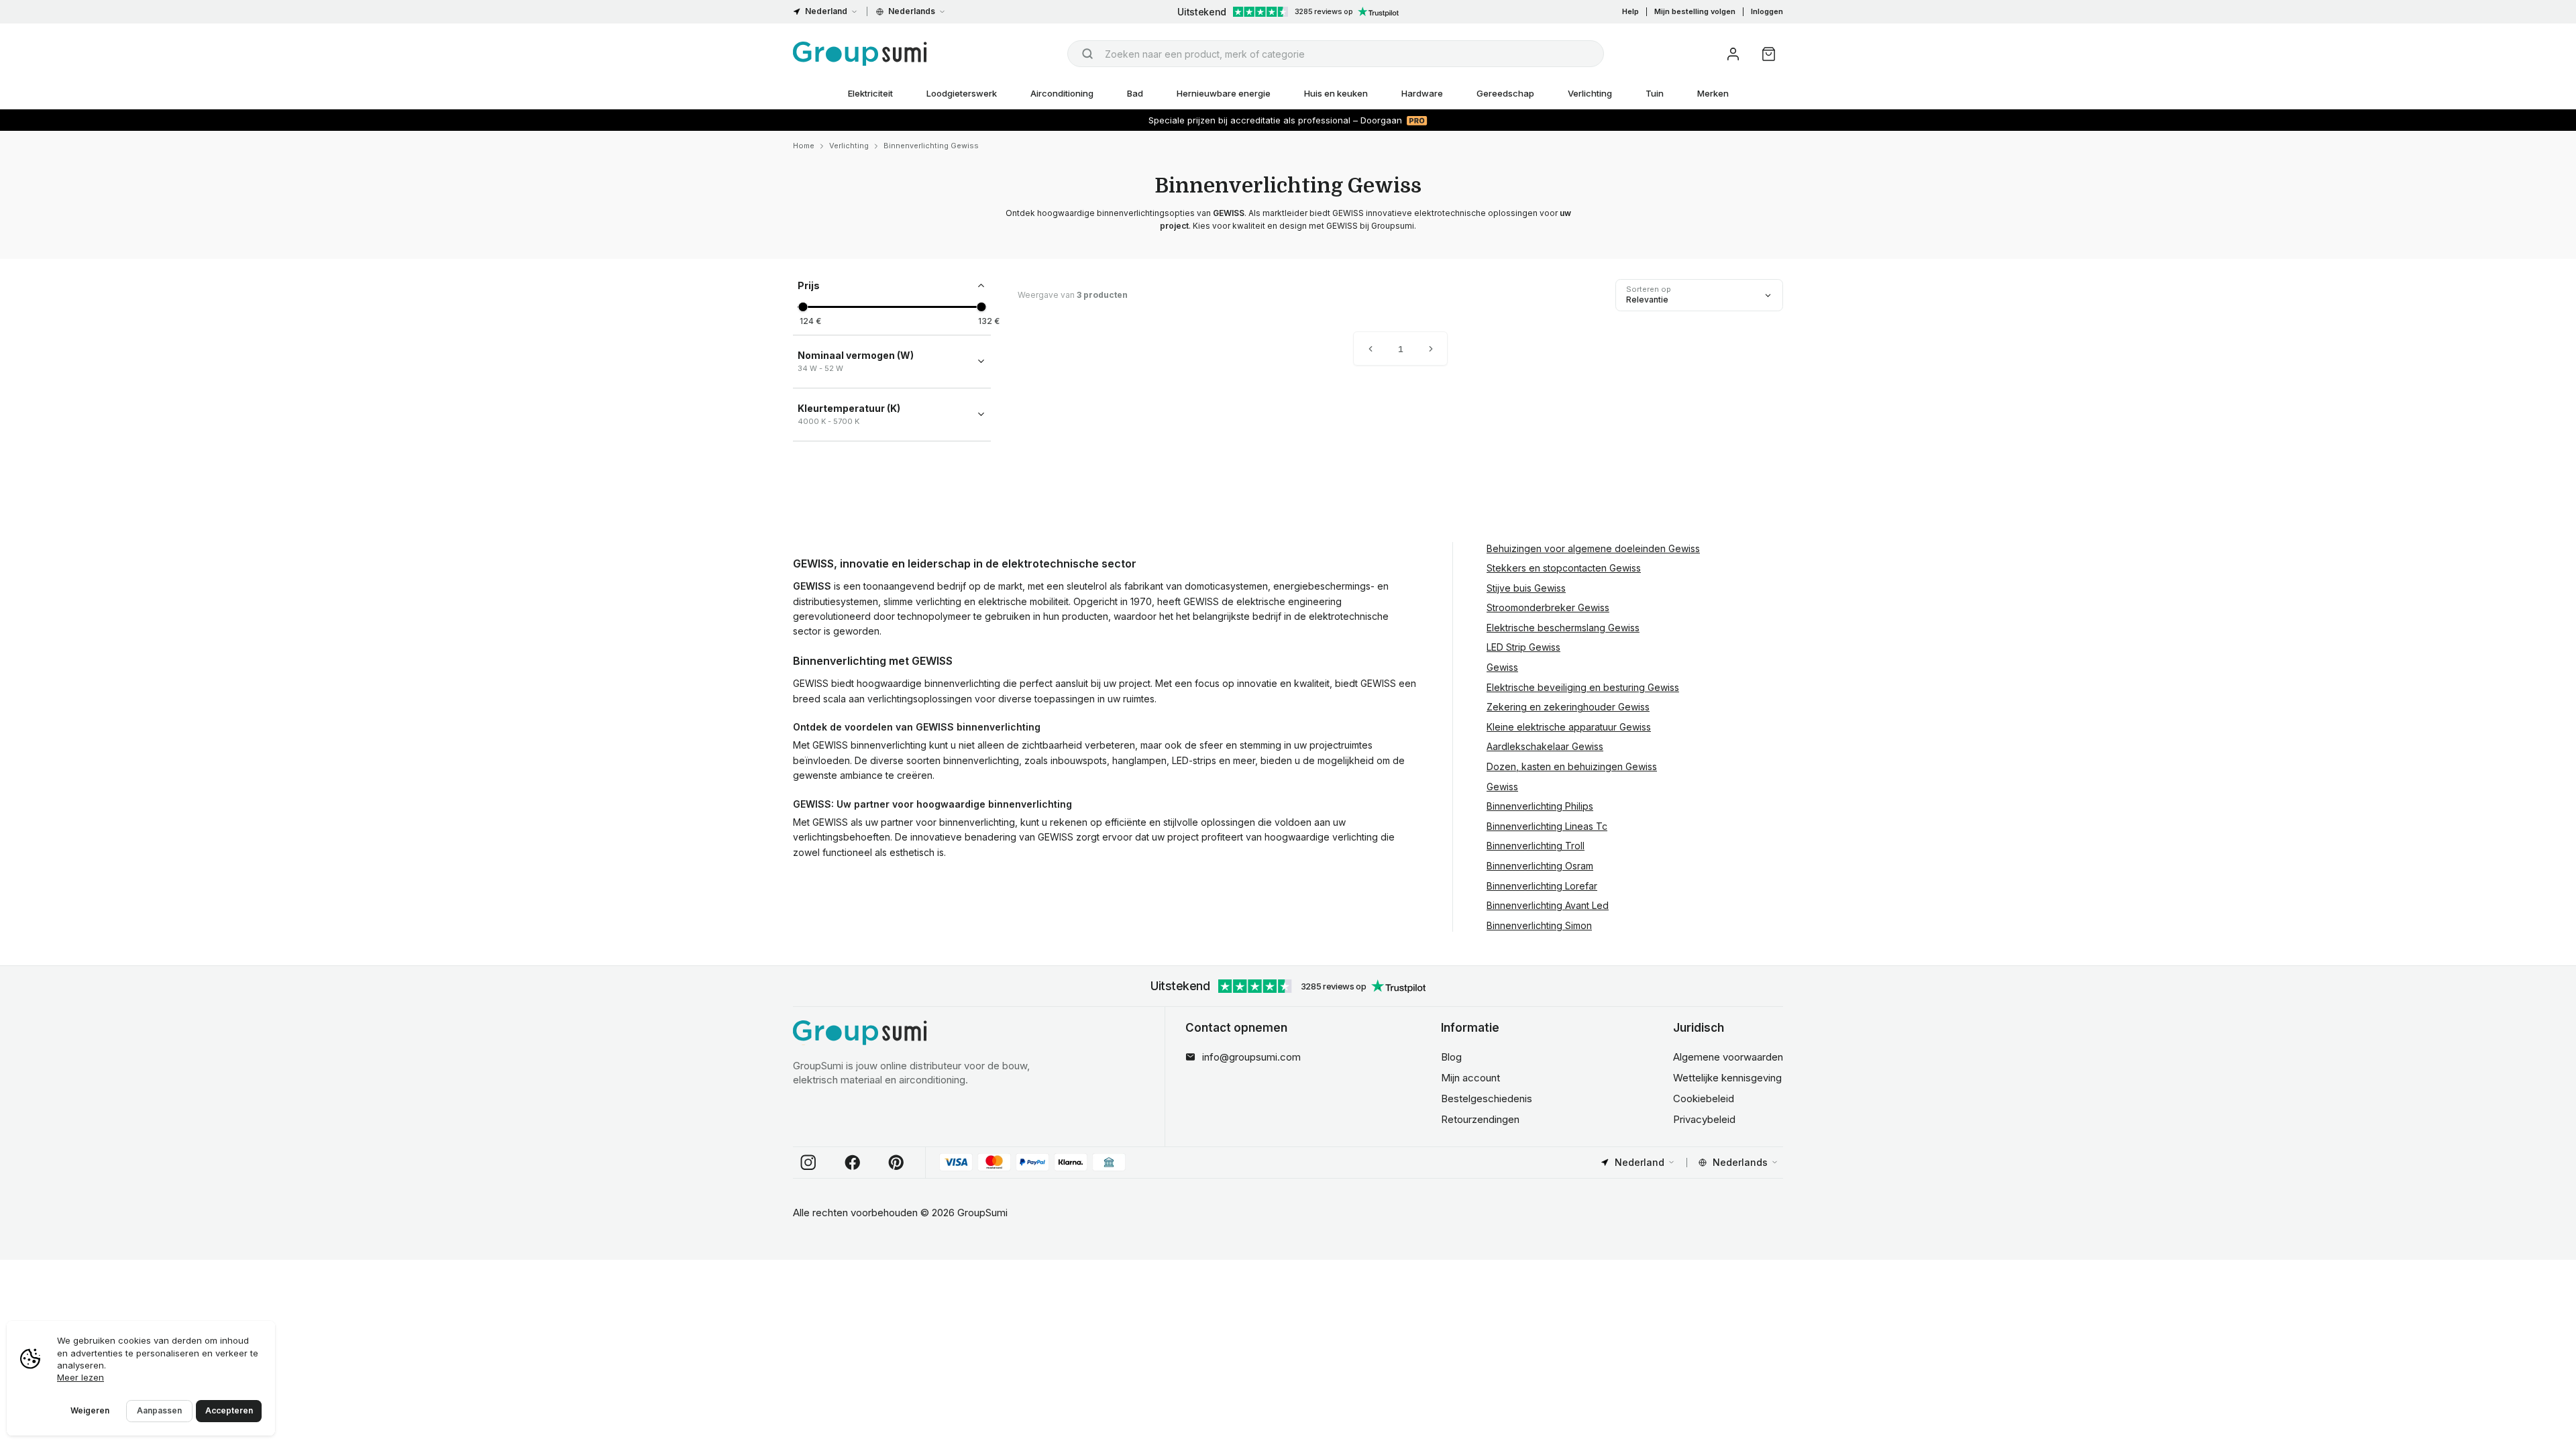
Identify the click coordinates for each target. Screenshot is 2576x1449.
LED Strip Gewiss (1523, 647)
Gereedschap (1505, 93)
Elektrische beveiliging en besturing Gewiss (1583, 687)
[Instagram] (808, 1163)
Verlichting (1590, 93)
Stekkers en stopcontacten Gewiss (1564, 568)
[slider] (803, 307)
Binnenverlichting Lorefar (1542, 886)
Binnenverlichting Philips (1540, 806)
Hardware (1422, 93)
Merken (1713, 93)
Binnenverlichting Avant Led (1548, 905)
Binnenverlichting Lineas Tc (1547, 826)
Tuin (1655, 93)
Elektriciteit (870, 93)
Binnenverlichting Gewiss (931, 146)
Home (804, 146)
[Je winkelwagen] (1769, 54)
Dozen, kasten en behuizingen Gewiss (1572, 766)
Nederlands (912, 11)
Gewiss (1502, 667)
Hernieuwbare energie (1224, 93)
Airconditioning (1062, 93)
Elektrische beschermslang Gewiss (1563, 628)
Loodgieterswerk (962, 93)
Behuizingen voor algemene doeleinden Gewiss (1593, 548)
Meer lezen (80, 1377)
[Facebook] (853, 1163)
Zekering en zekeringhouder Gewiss (1568, 707)
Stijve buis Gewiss (1526, 588)
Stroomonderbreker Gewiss (1548, 607)
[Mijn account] (1733, 54)
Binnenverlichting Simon (1539, 925)
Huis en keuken (1336, 93)
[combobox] (1336, 54)
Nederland (826, 11)
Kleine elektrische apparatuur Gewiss (1569, 727)
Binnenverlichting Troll (1536, 846)
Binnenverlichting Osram (1540, 866)
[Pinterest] (896, 1163)
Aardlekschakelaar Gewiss (1545, 746)
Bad (1135, 93)
